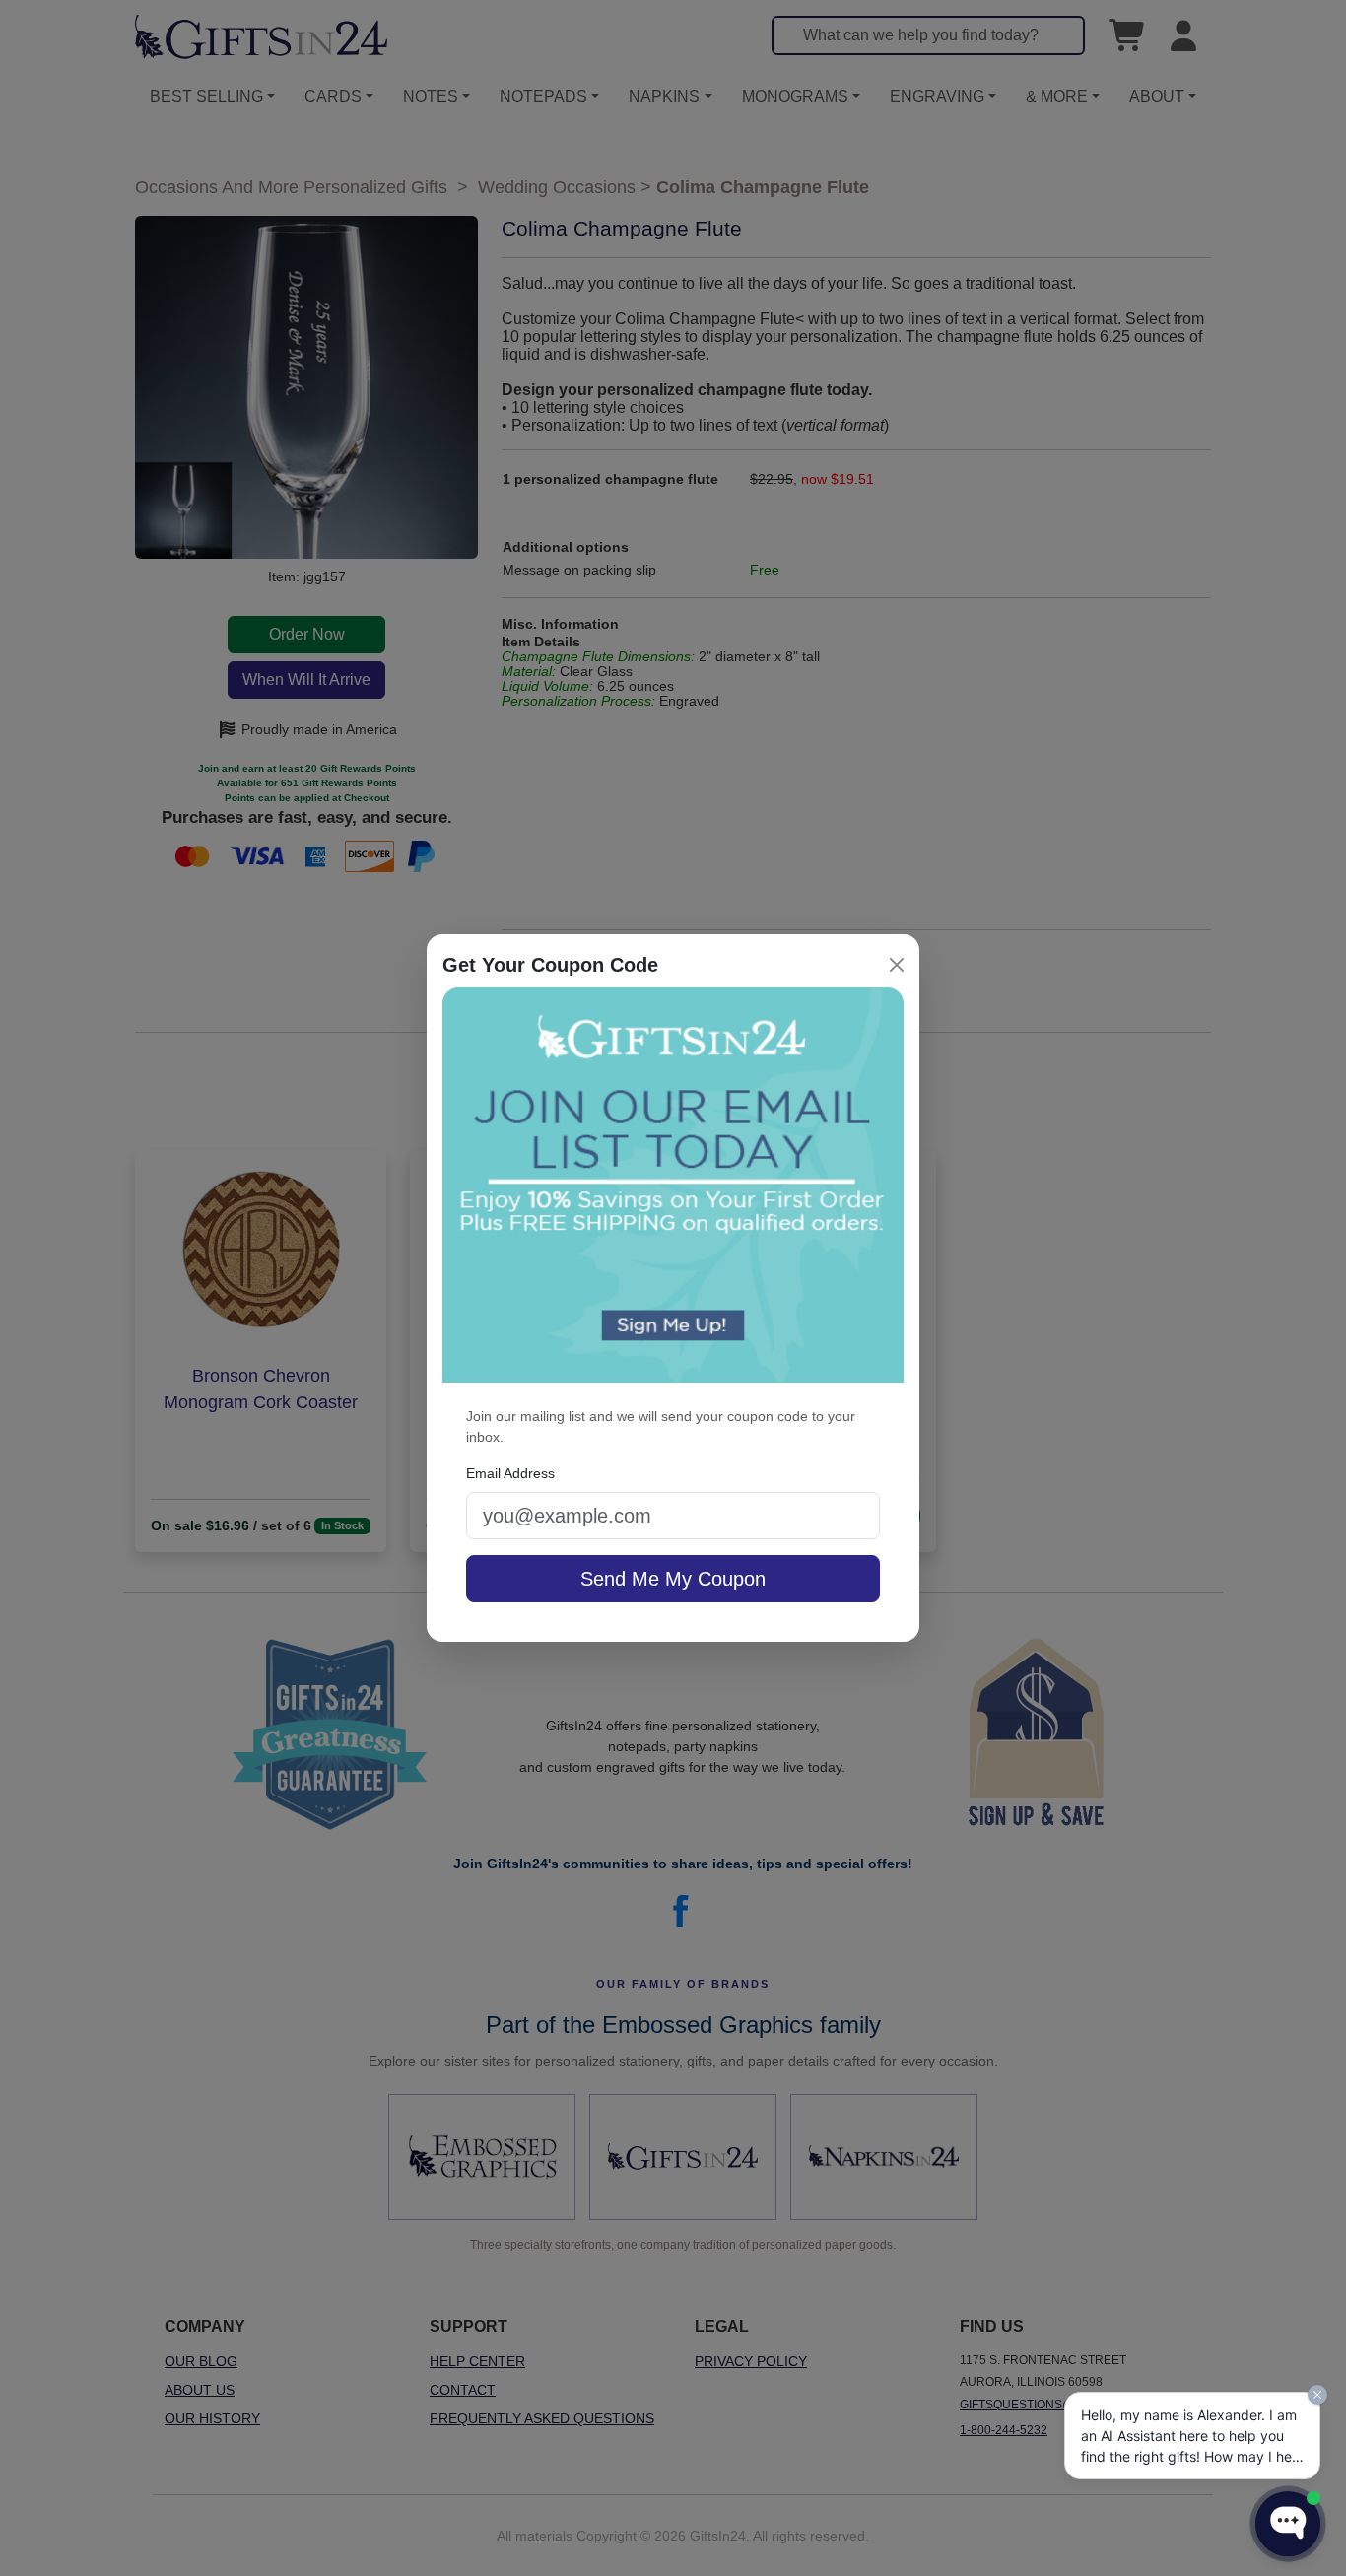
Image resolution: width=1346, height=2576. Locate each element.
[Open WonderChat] (1288, 2524)
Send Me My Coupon (673, 1579)
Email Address (510, 1473)
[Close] (897, 965)
